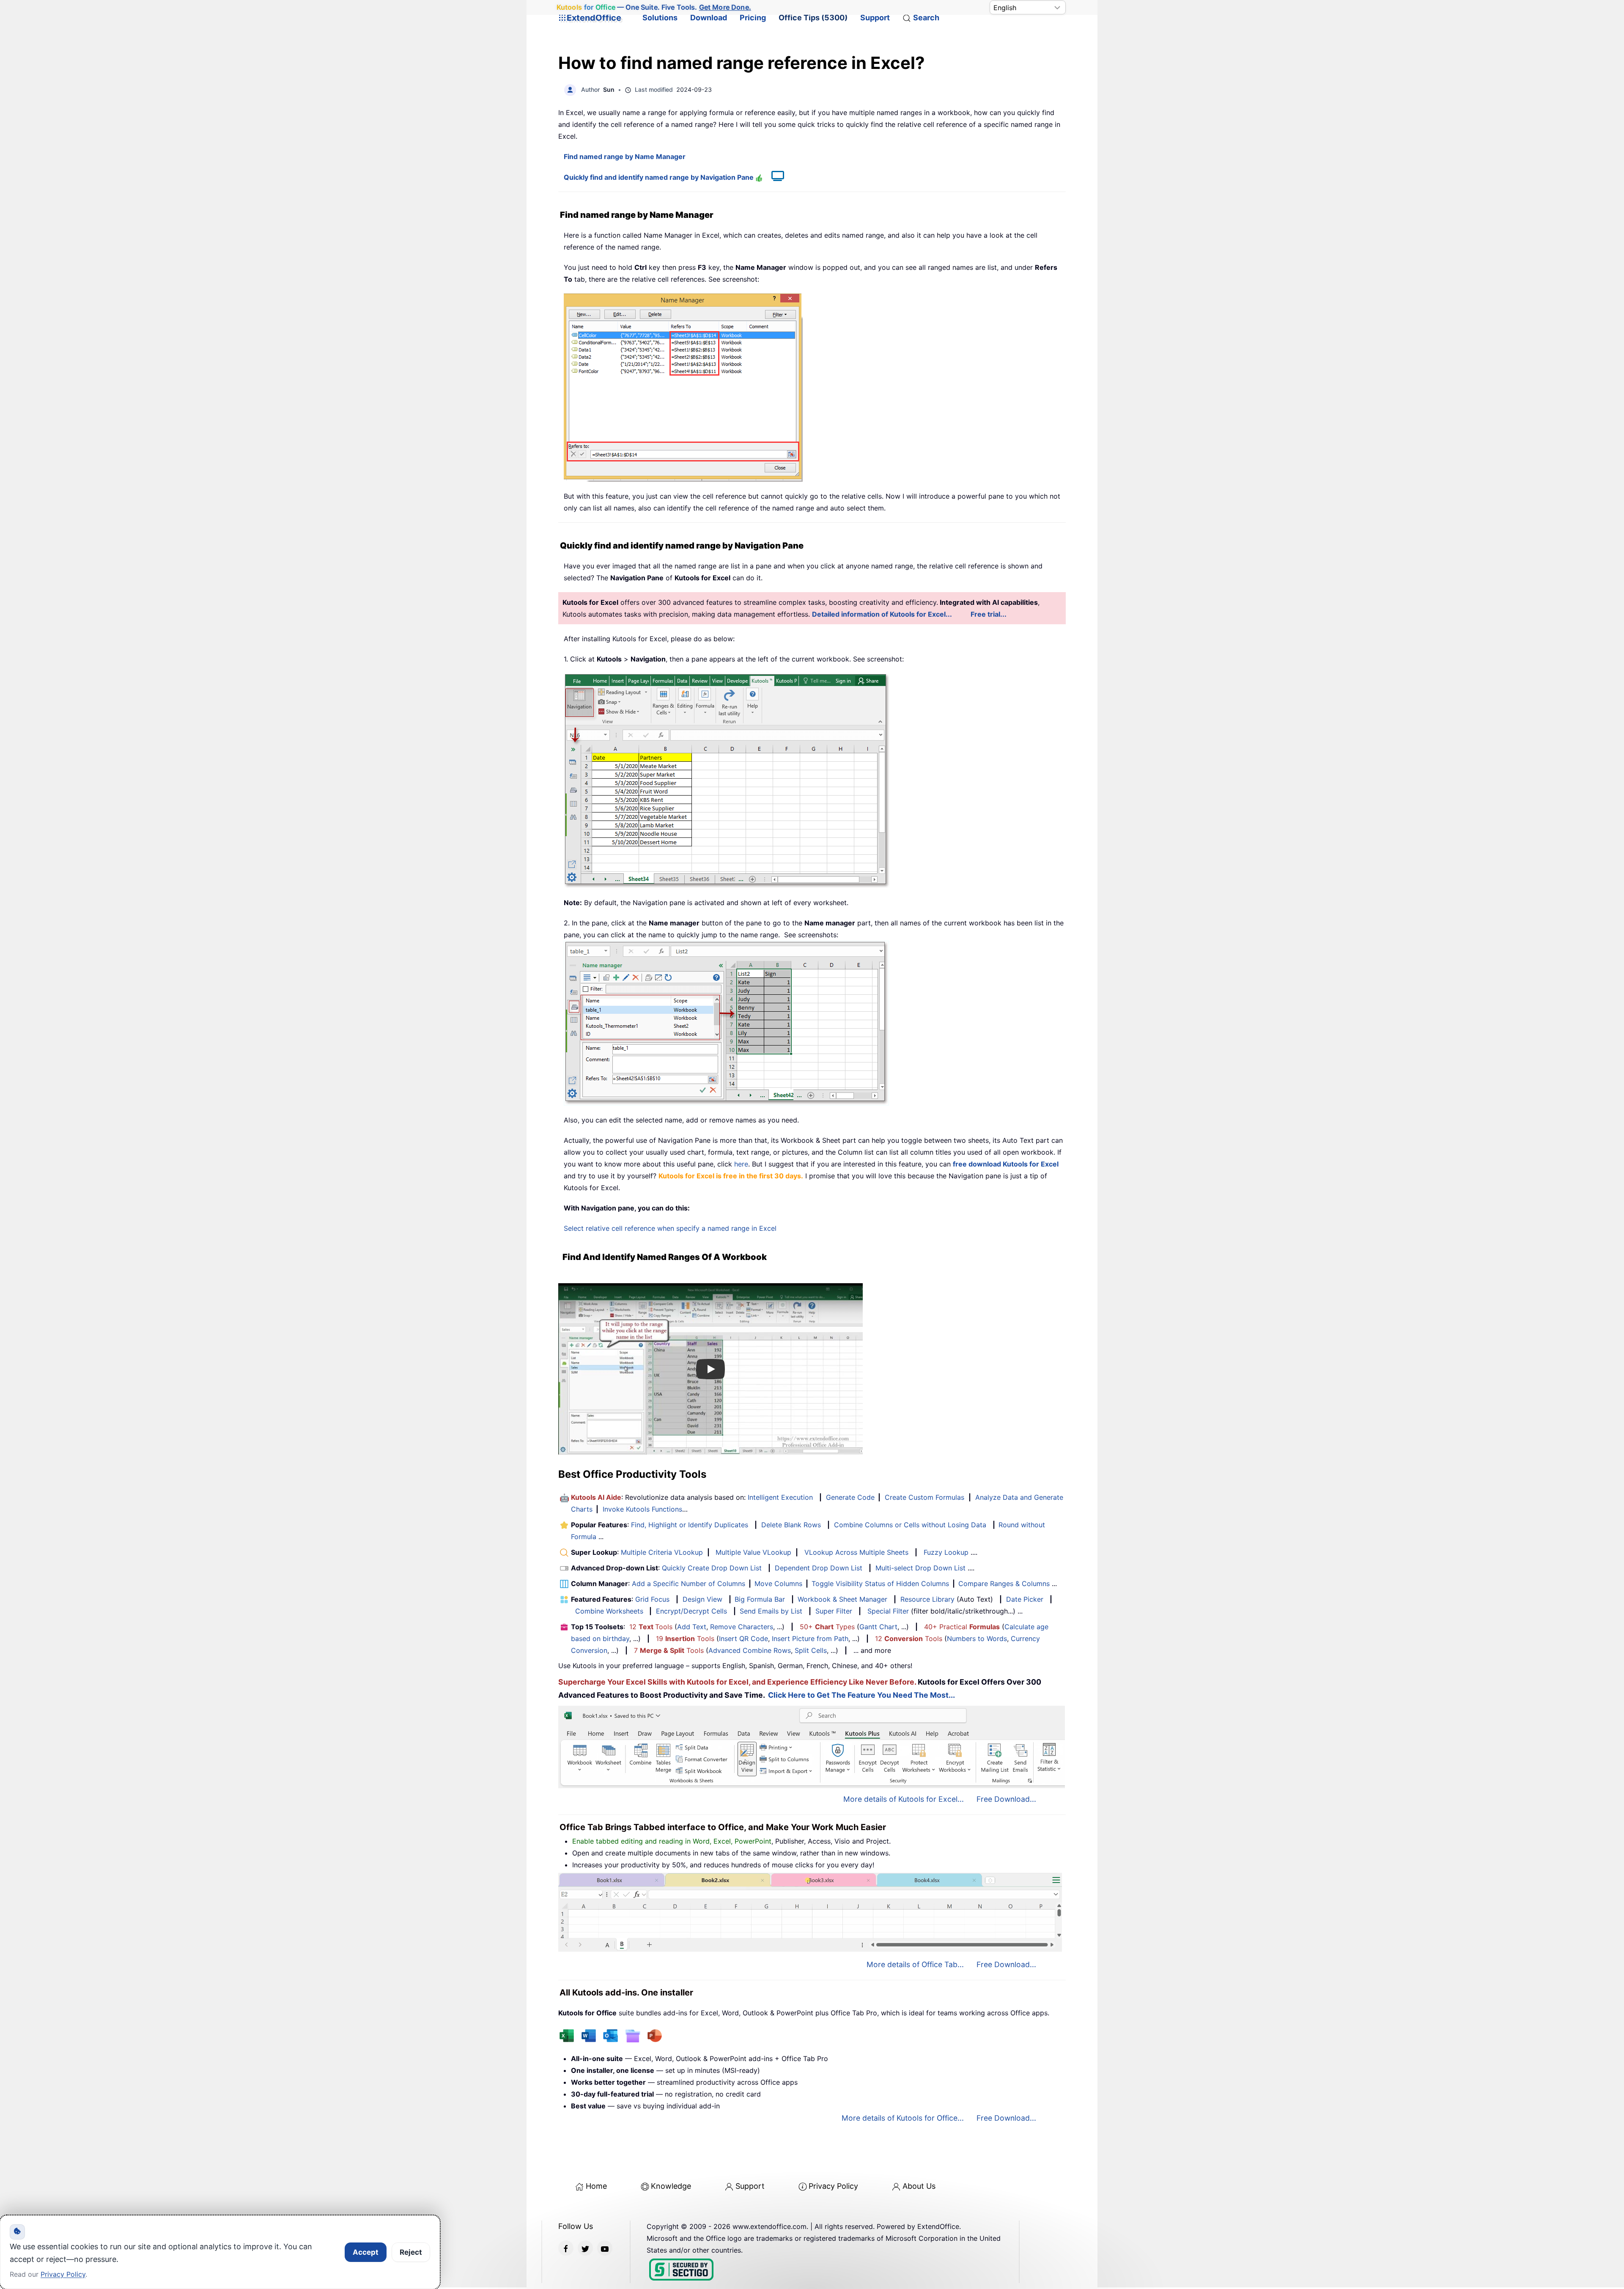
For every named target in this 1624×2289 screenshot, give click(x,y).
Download (709, 18)
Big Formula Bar (760, 1599)
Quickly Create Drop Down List (712, 1568)
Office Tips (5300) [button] (813, 18)
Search (926, 18)
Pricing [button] (753, 18)
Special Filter (888, 1611)
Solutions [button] (660, 18)
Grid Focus (652, 1599)
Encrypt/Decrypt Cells (691, 1611)
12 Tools (651, 1627)
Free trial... (989, 614)
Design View (702, 1599)
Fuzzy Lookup (946, 1552)
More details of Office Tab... (915, 1964)
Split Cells (811, 1650)
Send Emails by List (771, 1611)
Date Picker (1025, 1599)
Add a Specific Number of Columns (689, 1584)
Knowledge (671, 2186)
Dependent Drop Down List (819, 1568)
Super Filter (834, 1611)
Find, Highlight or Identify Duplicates (690, 1525)
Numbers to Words (977, 1639)
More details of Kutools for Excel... (904, 1799)
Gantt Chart (878, 1627)
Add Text (692, 1627)
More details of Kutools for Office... (903, 2118)
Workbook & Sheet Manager (842, 1599)
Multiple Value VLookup (753, 1552)
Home (596, 2186)
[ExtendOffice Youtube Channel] (605, 2248)
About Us (919, 2186)
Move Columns (778, 1584)
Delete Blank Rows (791, 1525)
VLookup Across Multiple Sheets (856, 1552)
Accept (366, 2252)
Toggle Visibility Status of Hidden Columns (880, 1584)
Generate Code (850, 1497)
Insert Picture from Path (810, 1639)
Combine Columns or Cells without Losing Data (910, 1525)
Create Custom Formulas (924, 1497)
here (741, 1164)
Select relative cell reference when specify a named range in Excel (670, 1228)
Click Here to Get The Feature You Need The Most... (861, 1695)
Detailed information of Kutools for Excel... (882, 614)
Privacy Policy (833, 2186)
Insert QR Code (743, 1639)
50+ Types (827, 1627)
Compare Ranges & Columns (1004, 1584)
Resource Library (927, 1599)
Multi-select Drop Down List (920, 1568)
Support (875, 18)
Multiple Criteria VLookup (662, 1552)
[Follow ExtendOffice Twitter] (585, 2248)
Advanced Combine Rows (750, 1650)
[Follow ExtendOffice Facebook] (566, 2248)
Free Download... (1006, 1799)
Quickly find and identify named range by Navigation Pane (660, 177)
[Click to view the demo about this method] (774, 177)
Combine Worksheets (609, 1611)
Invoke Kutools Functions (642, 1509)
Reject (411, 2252)
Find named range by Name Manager (625, 156)
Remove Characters (742, 1627)
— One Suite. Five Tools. (654, 7)
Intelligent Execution (780, 1497)
